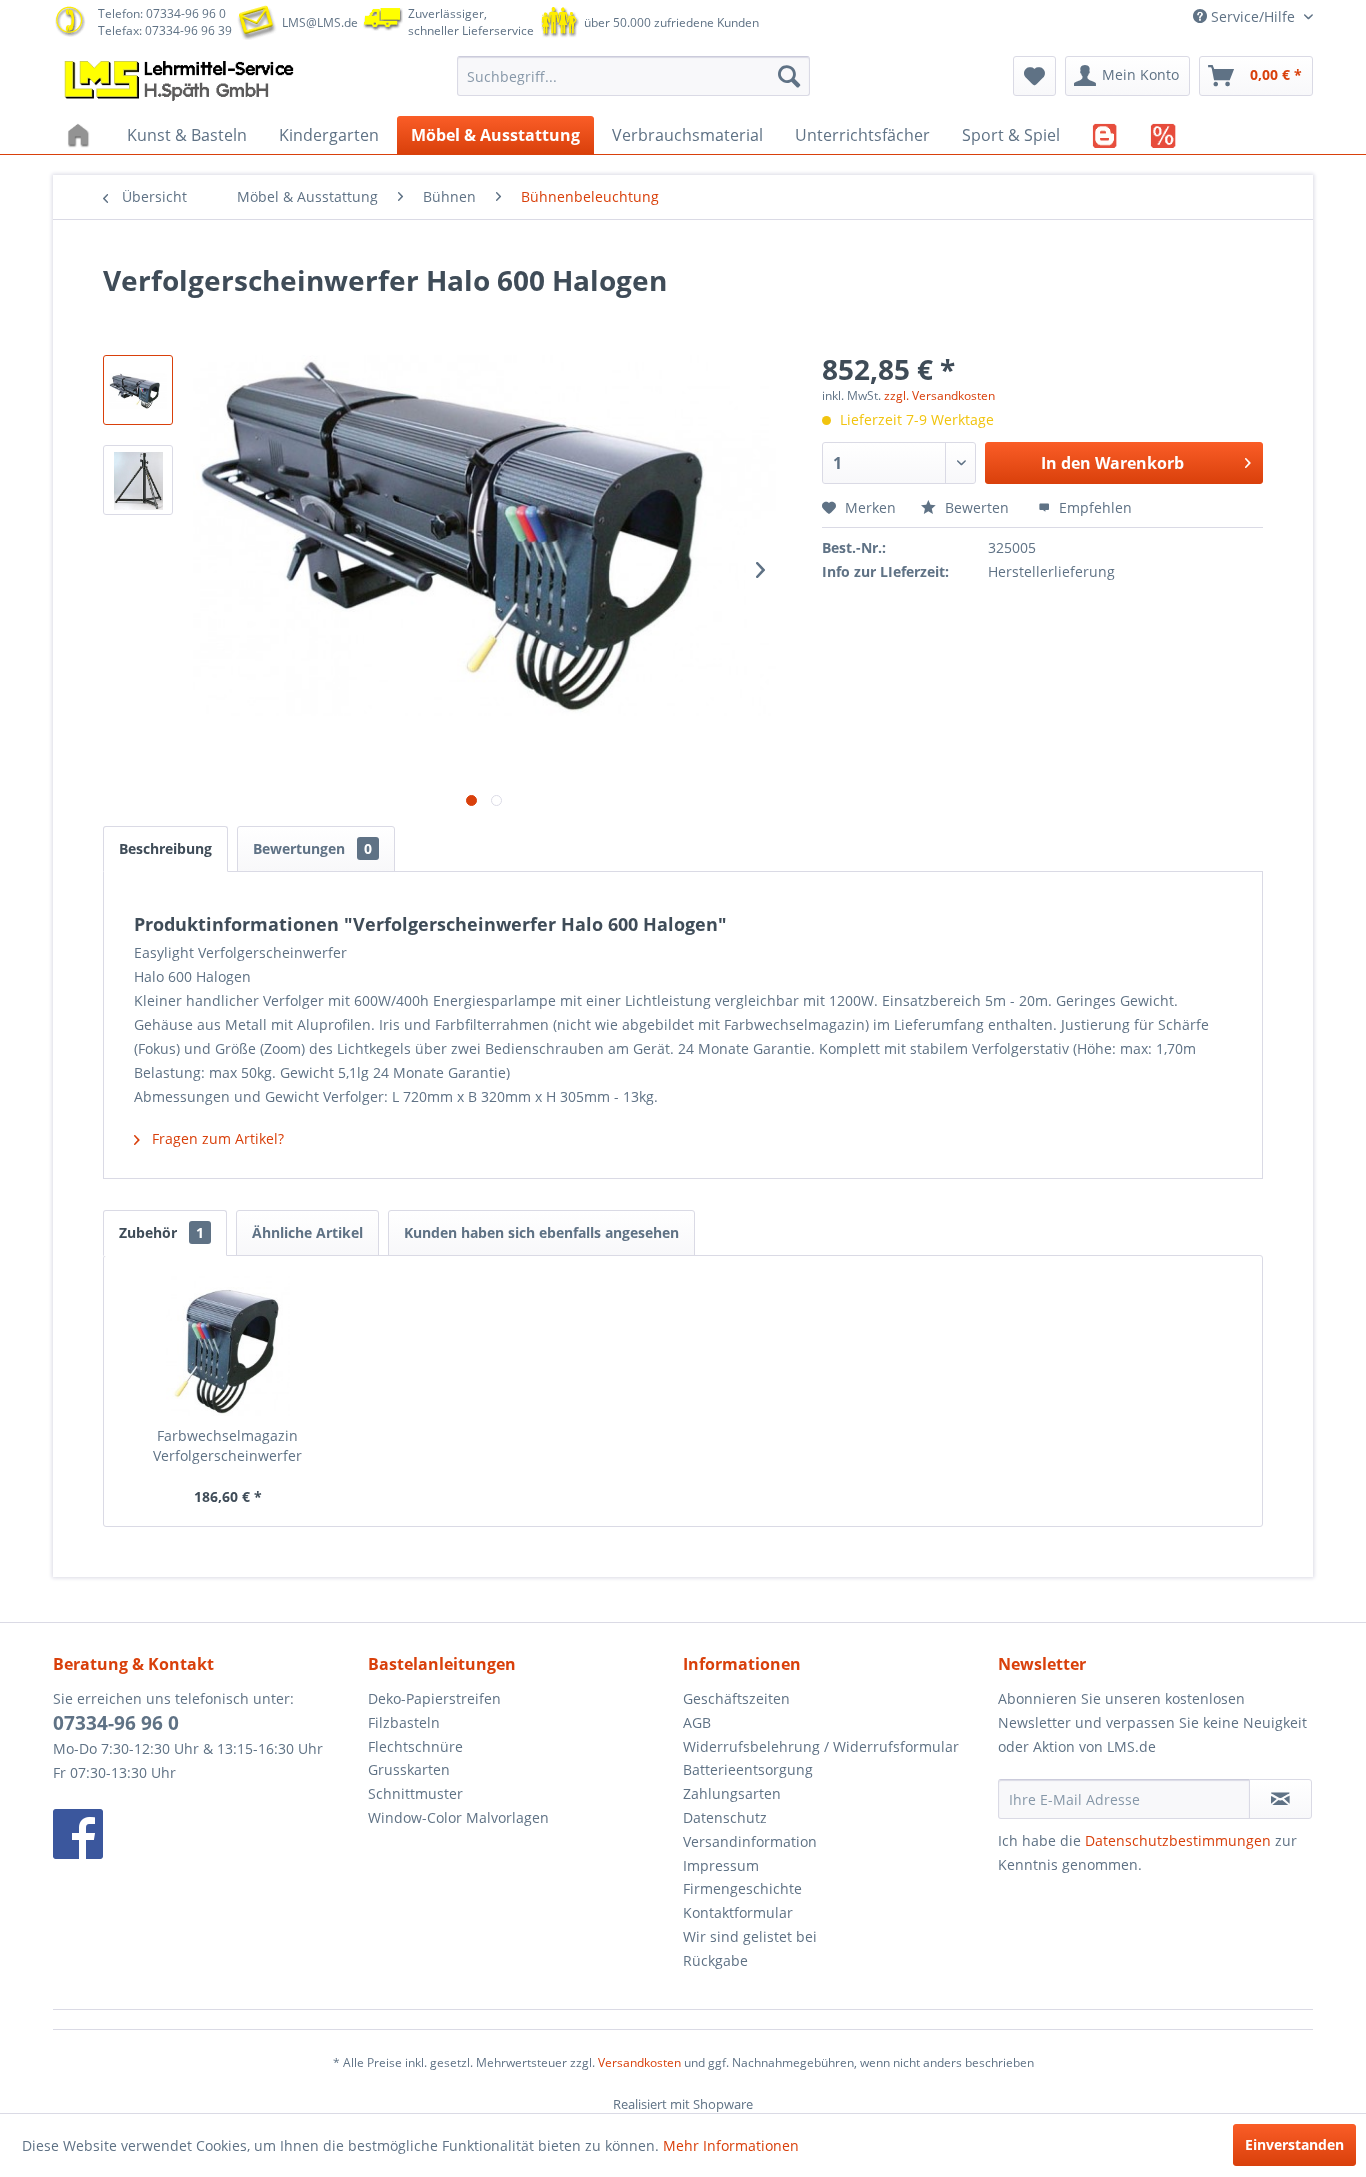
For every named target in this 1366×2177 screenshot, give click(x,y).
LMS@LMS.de (320, 22)
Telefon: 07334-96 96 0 (162, 13)
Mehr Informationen (731, 2145)
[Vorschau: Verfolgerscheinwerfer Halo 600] (138, 390)
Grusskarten (409, 1769)
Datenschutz (725, 1817)
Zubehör (161, 1232)
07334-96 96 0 (116, 1723)
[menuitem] (633, 76)
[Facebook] (205, 1834)
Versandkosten (639, 2062)
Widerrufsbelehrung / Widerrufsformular (821, 1746)
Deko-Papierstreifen (434, 1698)
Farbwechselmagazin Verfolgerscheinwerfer (227, 1445)
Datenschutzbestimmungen (1178, 1840)
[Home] (81, 135)
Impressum (721, 1865)
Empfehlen (1093, 507)
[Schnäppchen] (1163, 135)
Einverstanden (1294, 2144)
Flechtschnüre (415, 1746)
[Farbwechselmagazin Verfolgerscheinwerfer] (228, 1346)
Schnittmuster (415, 1793)
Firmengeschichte (742, 1888)
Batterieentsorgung (748, 1769)
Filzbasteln (404, 1722)
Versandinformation (750, 1841)
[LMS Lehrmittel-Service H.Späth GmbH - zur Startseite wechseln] (181, 81)
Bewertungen (312, 848)
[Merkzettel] (1034, 76)
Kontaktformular (738, 1912)
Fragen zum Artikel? (216, 1138)
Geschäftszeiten (736, 1698)
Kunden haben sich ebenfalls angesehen (541, 1232)
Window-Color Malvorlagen (458, 1817)
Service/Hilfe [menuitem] (1253, 16)
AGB (697, 1722)
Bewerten (977, 507)
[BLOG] (1105, 135)
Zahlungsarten (732, 1793)
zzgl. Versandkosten (939, 395)
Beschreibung (165, 848)
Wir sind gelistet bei (750, 1936)
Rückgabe (715, 1960)
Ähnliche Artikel (307, 1232)
